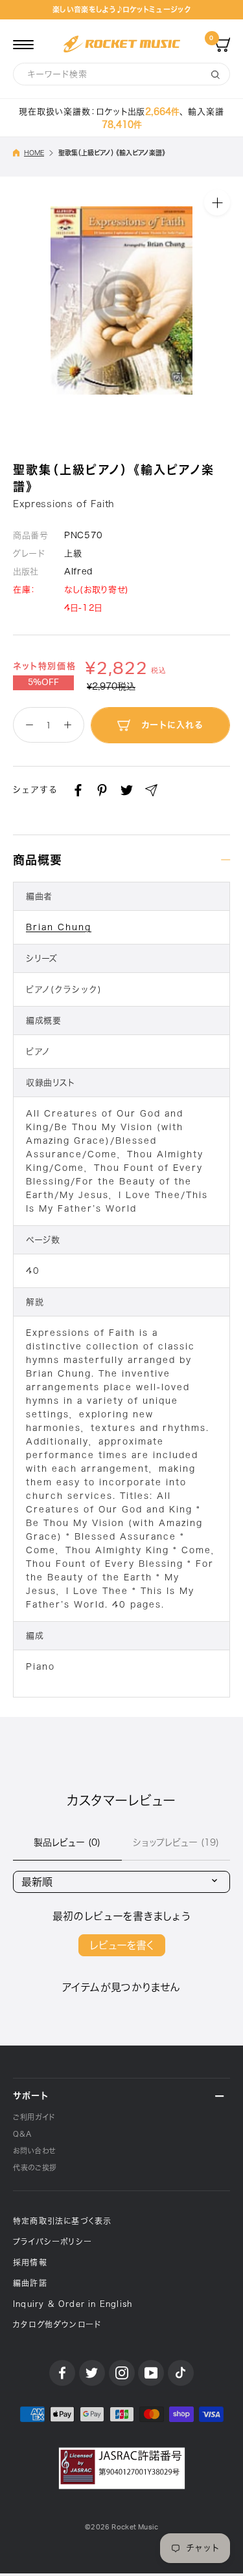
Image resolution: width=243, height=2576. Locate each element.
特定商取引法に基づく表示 (62, 2221)
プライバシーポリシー (52, 2242)
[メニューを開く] (23, 44)
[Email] (151, 790)
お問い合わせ (34, 2151)
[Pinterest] (102, 790)
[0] (222, 44)
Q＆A (22, 2134)
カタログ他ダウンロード (57, 2324)
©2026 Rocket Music (121, 2527)
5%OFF (43, 682)
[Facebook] (78, 790)
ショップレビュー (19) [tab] (176, 1842)
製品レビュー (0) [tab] (67, 1842)
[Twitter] (127, 790)
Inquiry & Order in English (73, 2304)
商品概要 (38, 860)
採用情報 (30, 2262)
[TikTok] (181, 2373)
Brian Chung (59, 927)
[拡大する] (217, 202)
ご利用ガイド (34, 2117)
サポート (31, 2096)
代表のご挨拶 (35, 2167)
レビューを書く (122, 1945)
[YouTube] (151, 2373)
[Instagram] (122, 2373)
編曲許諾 (30, 2283)
